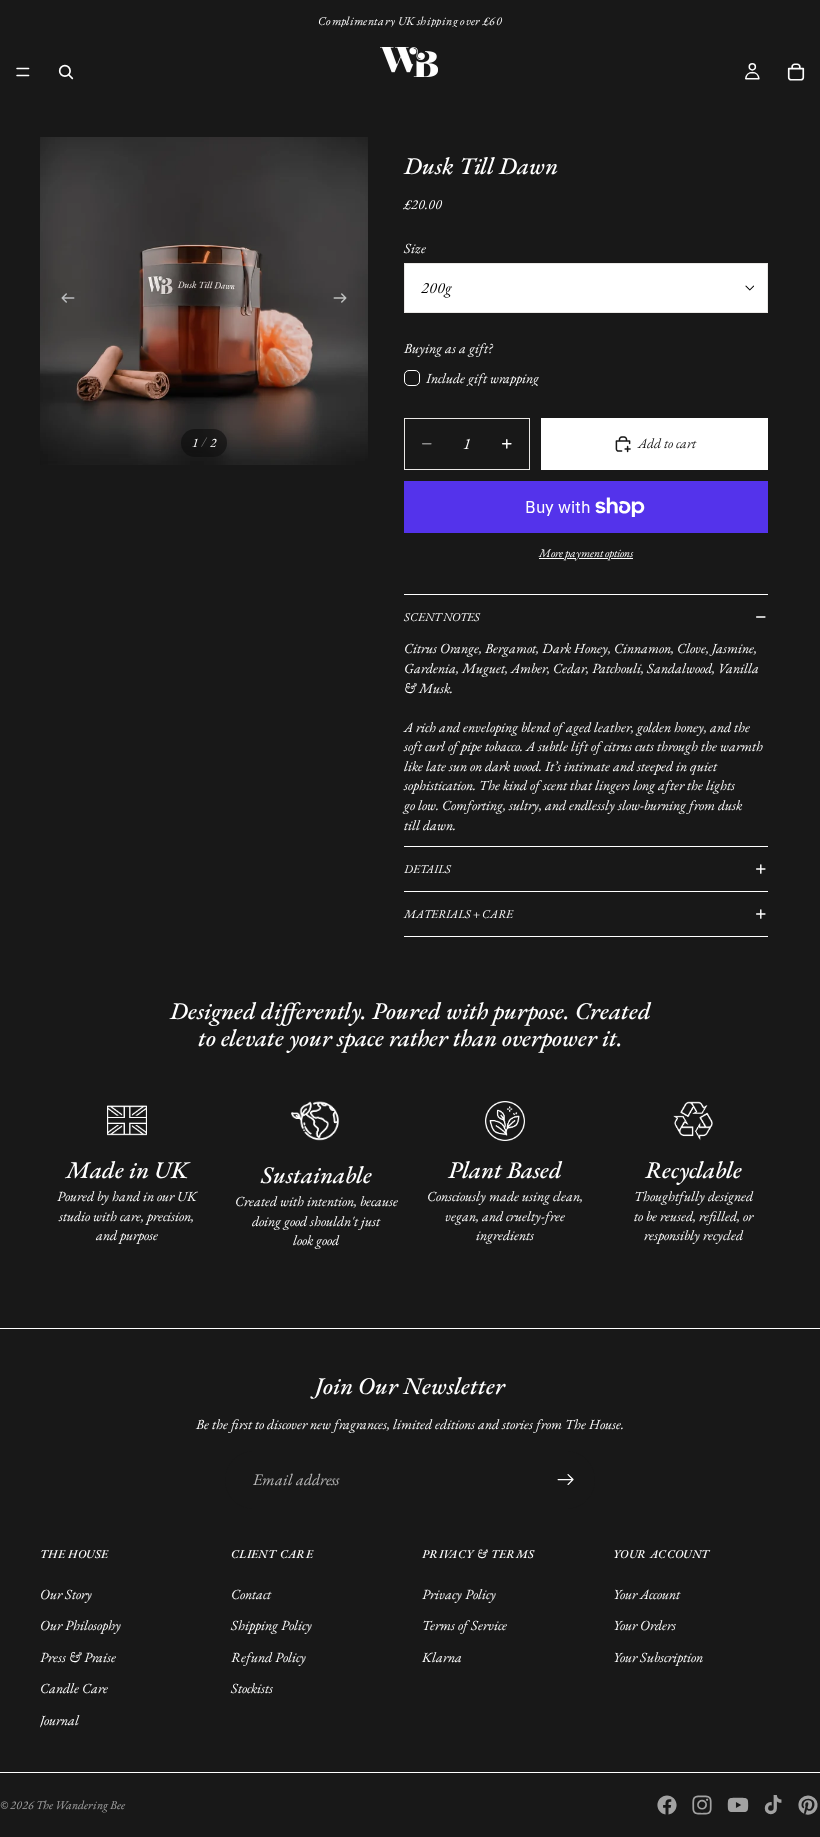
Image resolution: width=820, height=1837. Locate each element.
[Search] (66, 72)
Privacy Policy (459, 1594)
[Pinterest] (808, 1805)
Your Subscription (658, 1657)
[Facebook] (667, 1805)
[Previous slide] (62, 301)
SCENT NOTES (442, 617)
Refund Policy (268, 1657)
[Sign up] (566, 1480)
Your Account (646, 1594)
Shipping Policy (271, 1625)
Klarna (442, 1657)
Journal (59, 1720)
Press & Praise (78, 1657)
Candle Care (74, 1688)
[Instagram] (702, 1805)
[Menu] (23, 72)
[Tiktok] (773, 1805)
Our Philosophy (80, 1625)
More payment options (586, 552)
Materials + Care (458, 914)
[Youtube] (738, 1805)
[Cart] (796, 72)
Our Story (66, 1594)
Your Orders (644, 1625)
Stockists (252, 1688)
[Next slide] (346, 301)
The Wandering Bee (80, 1805)
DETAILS (427, 869)
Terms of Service (464, 1625)
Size (415, 248)
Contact (251, 1594)
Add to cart (667, 443)
